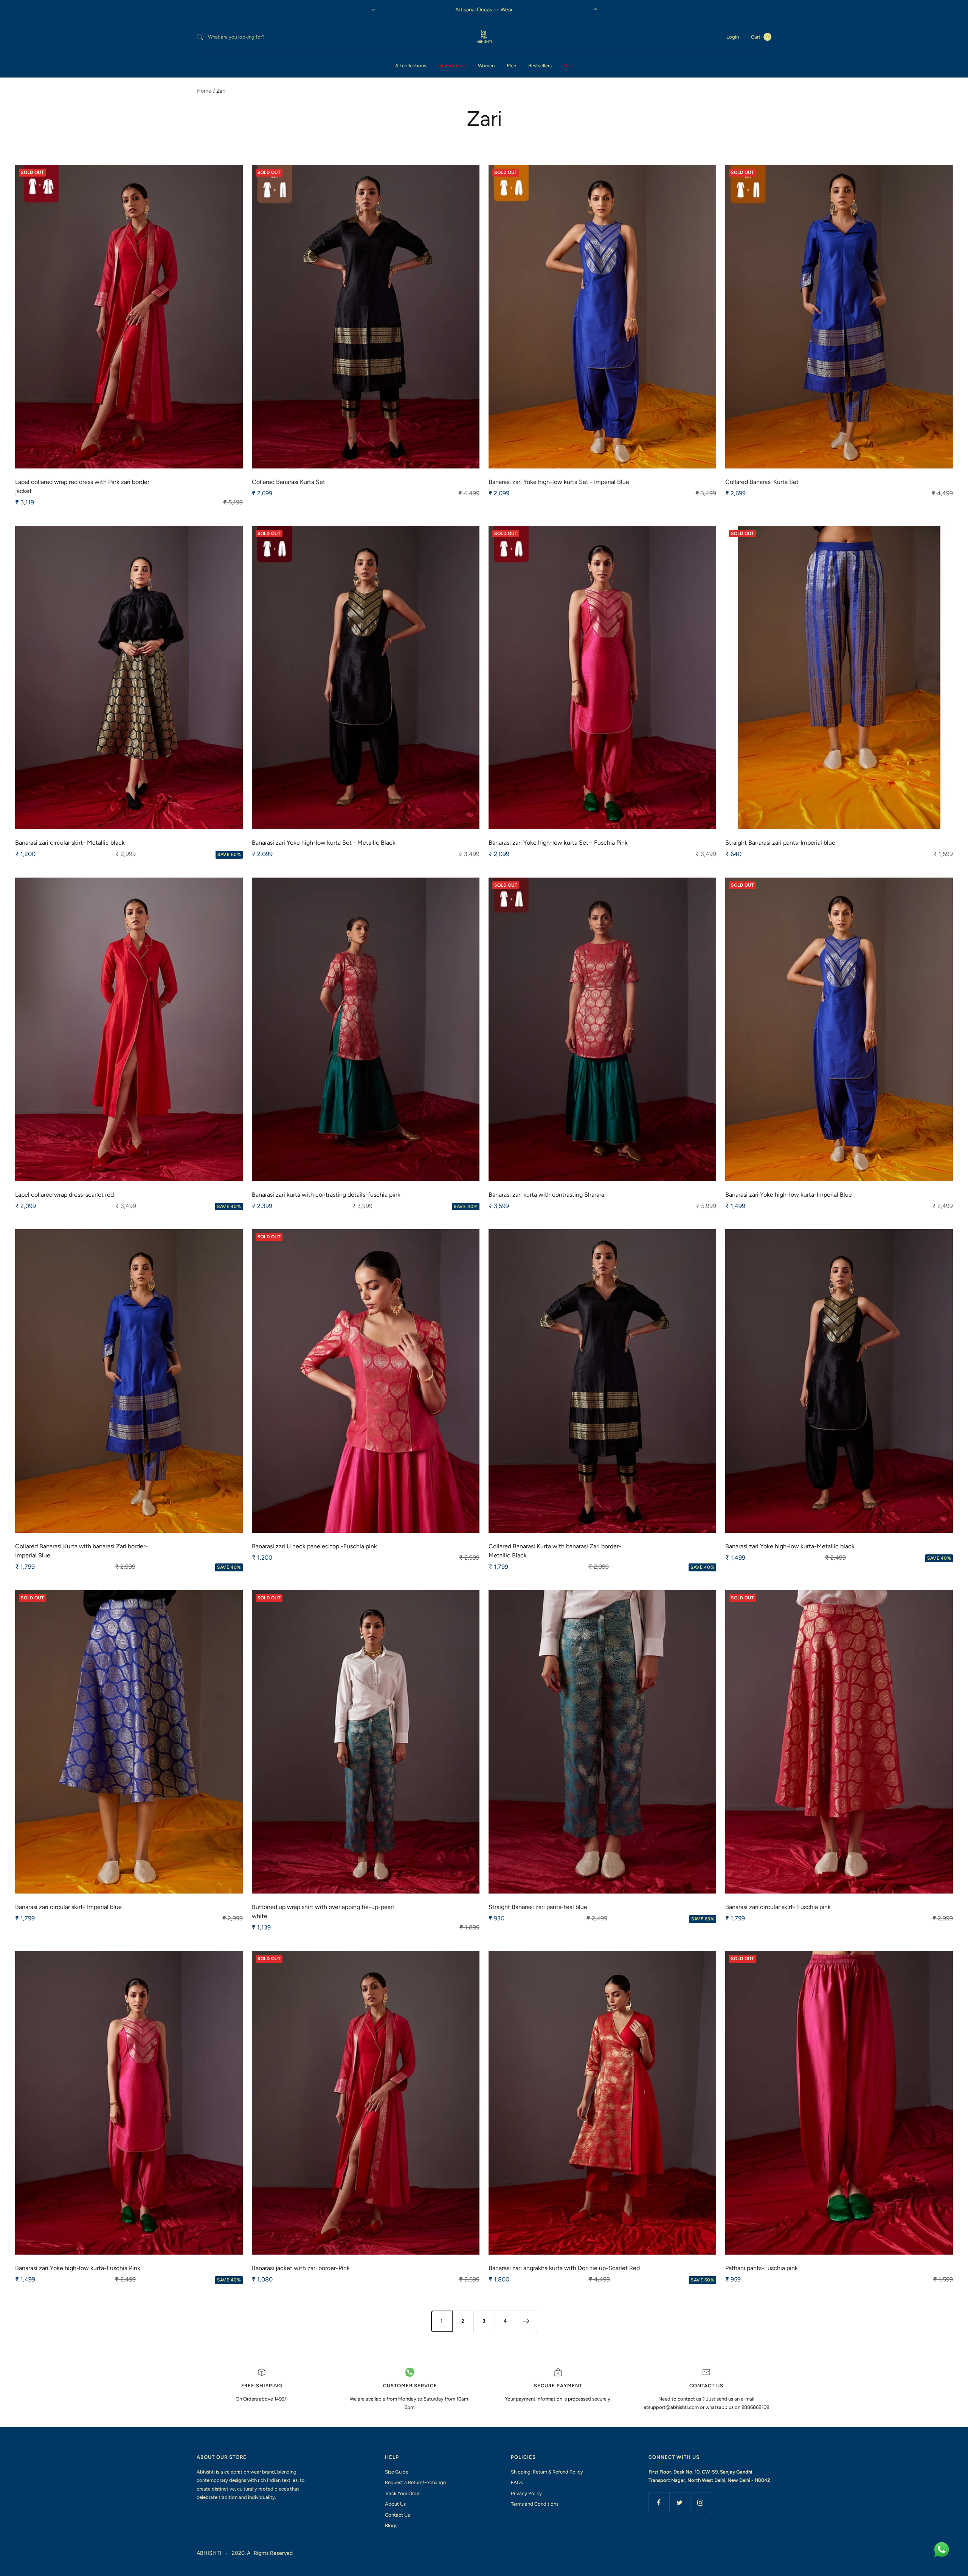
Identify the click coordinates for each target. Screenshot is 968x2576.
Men (511, 66)
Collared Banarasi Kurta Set (289, 482)
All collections (411, 66)
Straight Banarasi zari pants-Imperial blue (780, 843)
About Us (395, 2504)
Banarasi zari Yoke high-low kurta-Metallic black (790, 1546)
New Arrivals (452, 66)
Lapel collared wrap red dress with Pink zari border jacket (82, 486)
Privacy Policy (526, 2493)
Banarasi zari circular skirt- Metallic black (70, 843)
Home (204, 91)
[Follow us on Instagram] (700, 2502)
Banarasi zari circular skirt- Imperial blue (68, 1907)
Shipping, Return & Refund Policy (547, 2472)
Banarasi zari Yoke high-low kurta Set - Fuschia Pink (558, 843)
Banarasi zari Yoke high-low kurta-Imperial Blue (789, 1195)
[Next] (526, 2321)
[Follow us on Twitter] (680, 2502)
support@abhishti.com (674, 2407)
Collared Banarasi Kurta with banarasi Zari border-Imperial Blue (81, 1551)
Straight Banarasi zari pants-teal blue (538, 1907)
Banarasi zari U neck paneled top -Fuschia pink (314, 1546)
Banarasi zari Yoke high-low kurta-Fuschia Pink (78, 2268)
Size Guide (397, 2472)
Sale (569, 66)
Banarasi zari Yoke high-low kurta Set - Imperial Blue (559, 482)
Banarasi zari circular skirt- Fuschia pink (778, 1907)
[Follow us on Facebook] (659, 2502)
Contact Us (397, 2515)
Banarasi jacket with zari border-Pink (301, 2268)
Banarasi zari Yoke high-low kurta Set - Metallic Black (324, 843)
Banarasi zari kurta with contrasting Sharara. (547, 1195)
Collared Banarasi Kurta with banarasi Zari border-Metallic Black (555, 1551)
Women (486, 66)
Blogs (391, 2526)
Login (733, 37)
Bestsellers (540, 66)
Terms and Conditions (535, 2504)
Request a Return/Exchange (415, 2482)
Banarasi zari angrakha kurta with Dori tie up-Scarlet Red (564, 2268)
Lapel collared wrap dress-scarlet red (64, 1195)
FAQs (517, 2482)
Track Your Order (403, 2493)
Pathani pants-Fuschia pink (762, 2268)
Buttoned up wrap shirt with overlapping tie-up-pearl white (323, 1911)
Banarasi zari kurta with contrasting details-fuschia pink (326, 1195)
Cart (760, 37)
